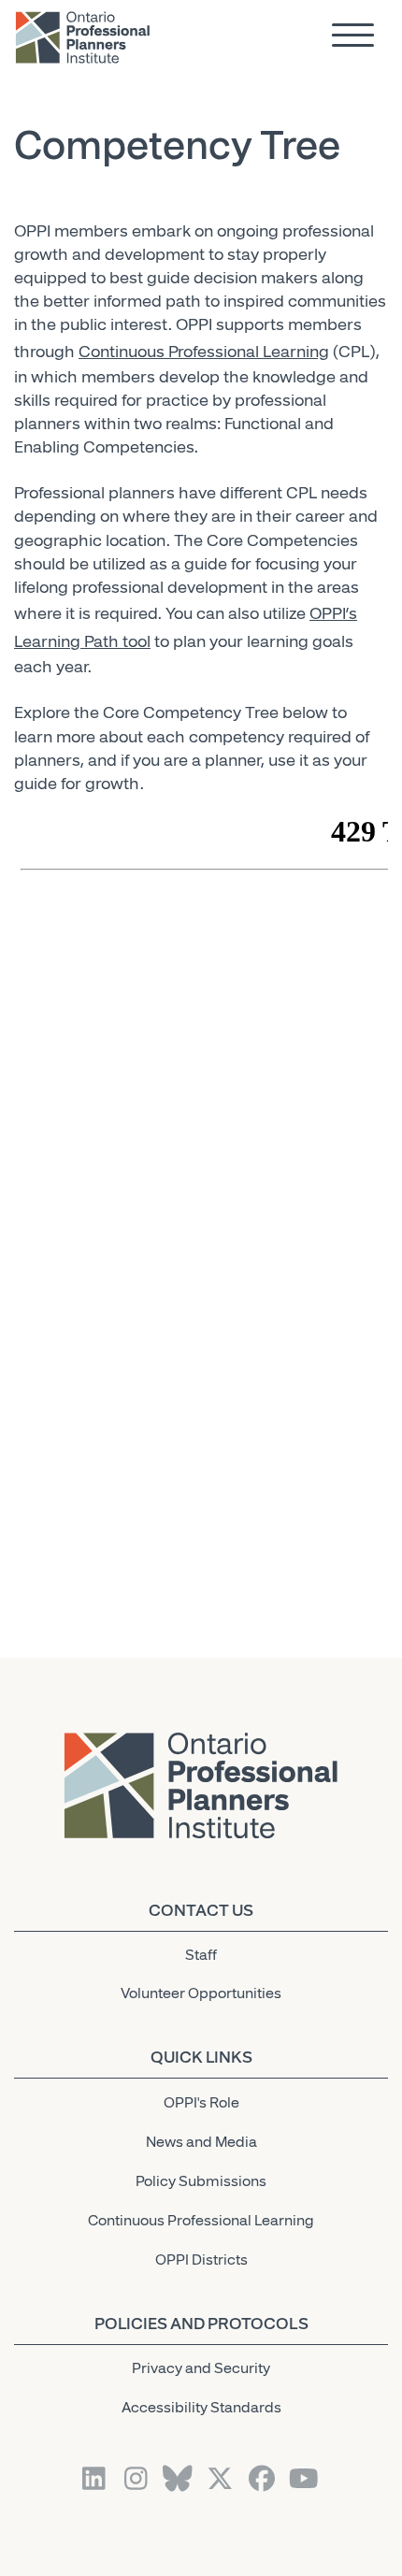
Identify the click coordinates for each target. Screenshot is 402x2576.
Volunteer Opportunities (201, 1993)
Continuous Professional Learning (204, 352)
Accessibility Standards (201, 2408)
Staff (201, 1955)
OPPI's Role (201, 2103)
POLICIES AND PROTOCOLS (201, 2324)
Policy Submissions (201, 2181)
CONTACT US (201, 1910)
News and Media (201, 2142)
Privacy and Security (201, 2368)
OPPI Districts (201, 2260)
